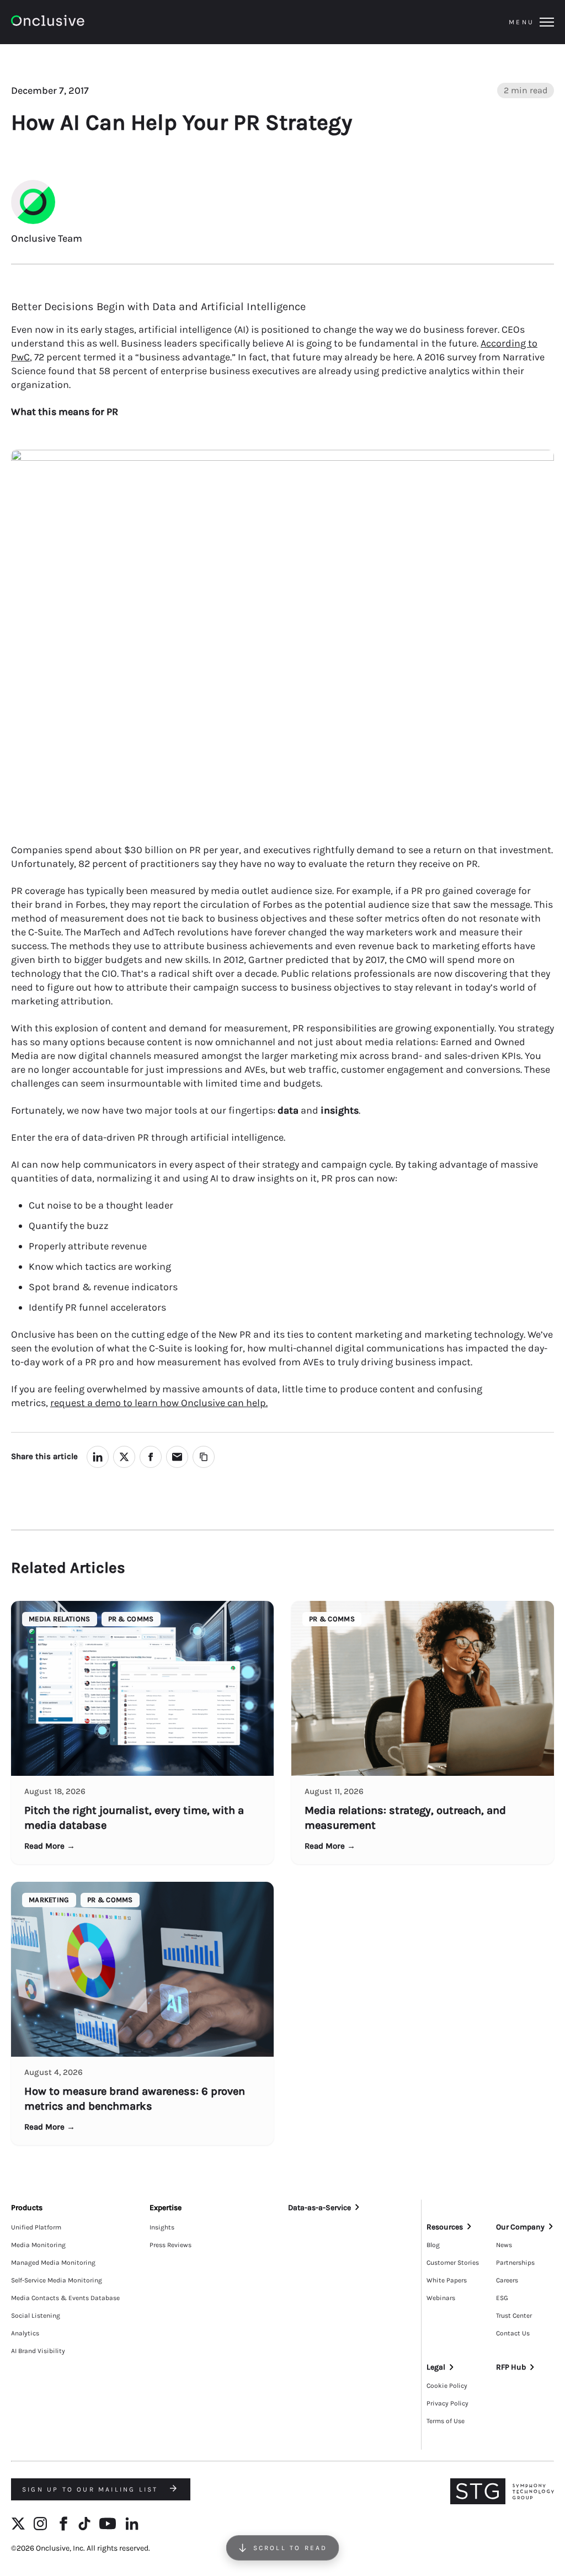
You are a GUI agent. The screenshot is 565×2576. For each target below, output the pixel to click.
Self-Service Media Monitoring (57, 2280)
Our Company (520, 2227)
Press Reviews (170, 2245)
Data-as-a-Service (319, 2208)
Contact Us (513, 2333)
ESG (502, 2298)
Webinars (441, 2298)
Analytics (25, 2333)
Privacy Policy (447, 2403)
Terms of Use (446, 2421)
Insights (162, 2227)
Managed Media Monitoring (53, 2263)
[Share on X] (124, 1457)
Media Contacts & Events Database (65, 2298)
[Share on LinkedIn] (98, 1457)
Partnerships (515, 2263)
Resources (445, 2227)
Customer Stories (453, 2263)
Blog (433, 2245)
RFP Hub (511, 2367)
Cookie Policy (447, 2386)
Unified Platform (36, 2227)
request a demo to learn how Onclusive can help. (159, 1403)
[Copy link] (204, 1457)
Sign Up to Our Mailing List (92, 2489)
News (504, 2245)
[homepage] (78, 22)
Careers (507, 2280)
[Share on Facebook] (151, 1457)
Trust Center (514, 2316)
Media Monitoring (38, 2245)
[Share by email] (177, 1457)
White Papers (447, 2280)
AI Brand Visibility (38, 2351)
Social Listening (36, 2316)
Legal (436, 2367)
